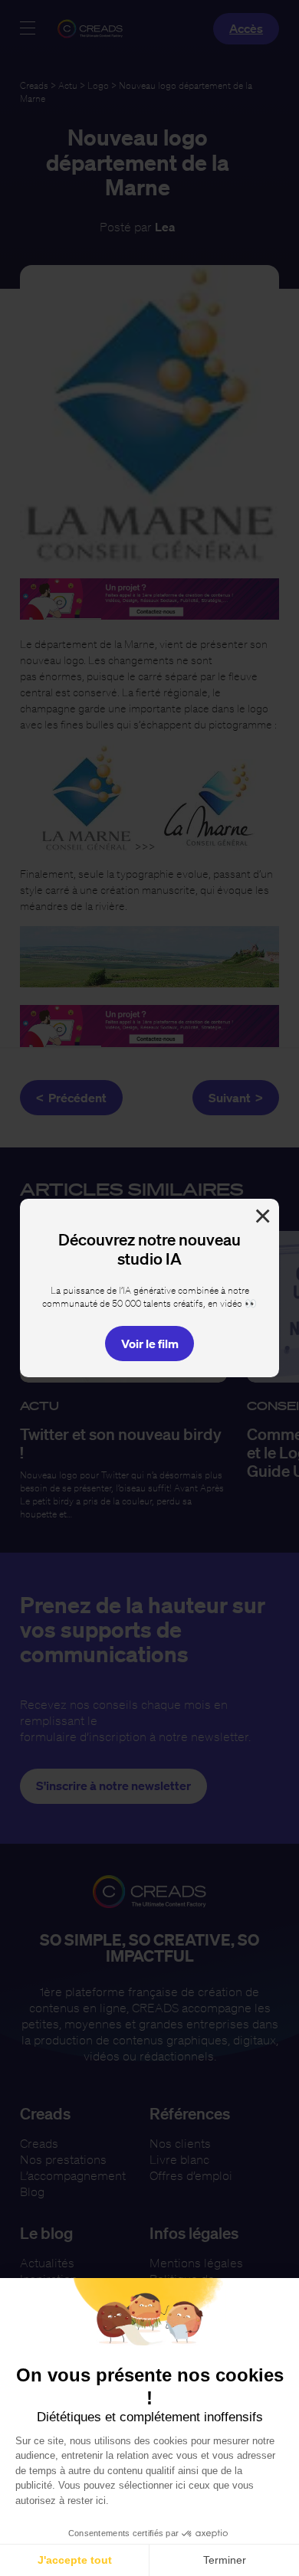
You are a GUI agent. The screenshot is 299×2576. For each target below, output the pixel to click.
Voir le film (150, 1344)
